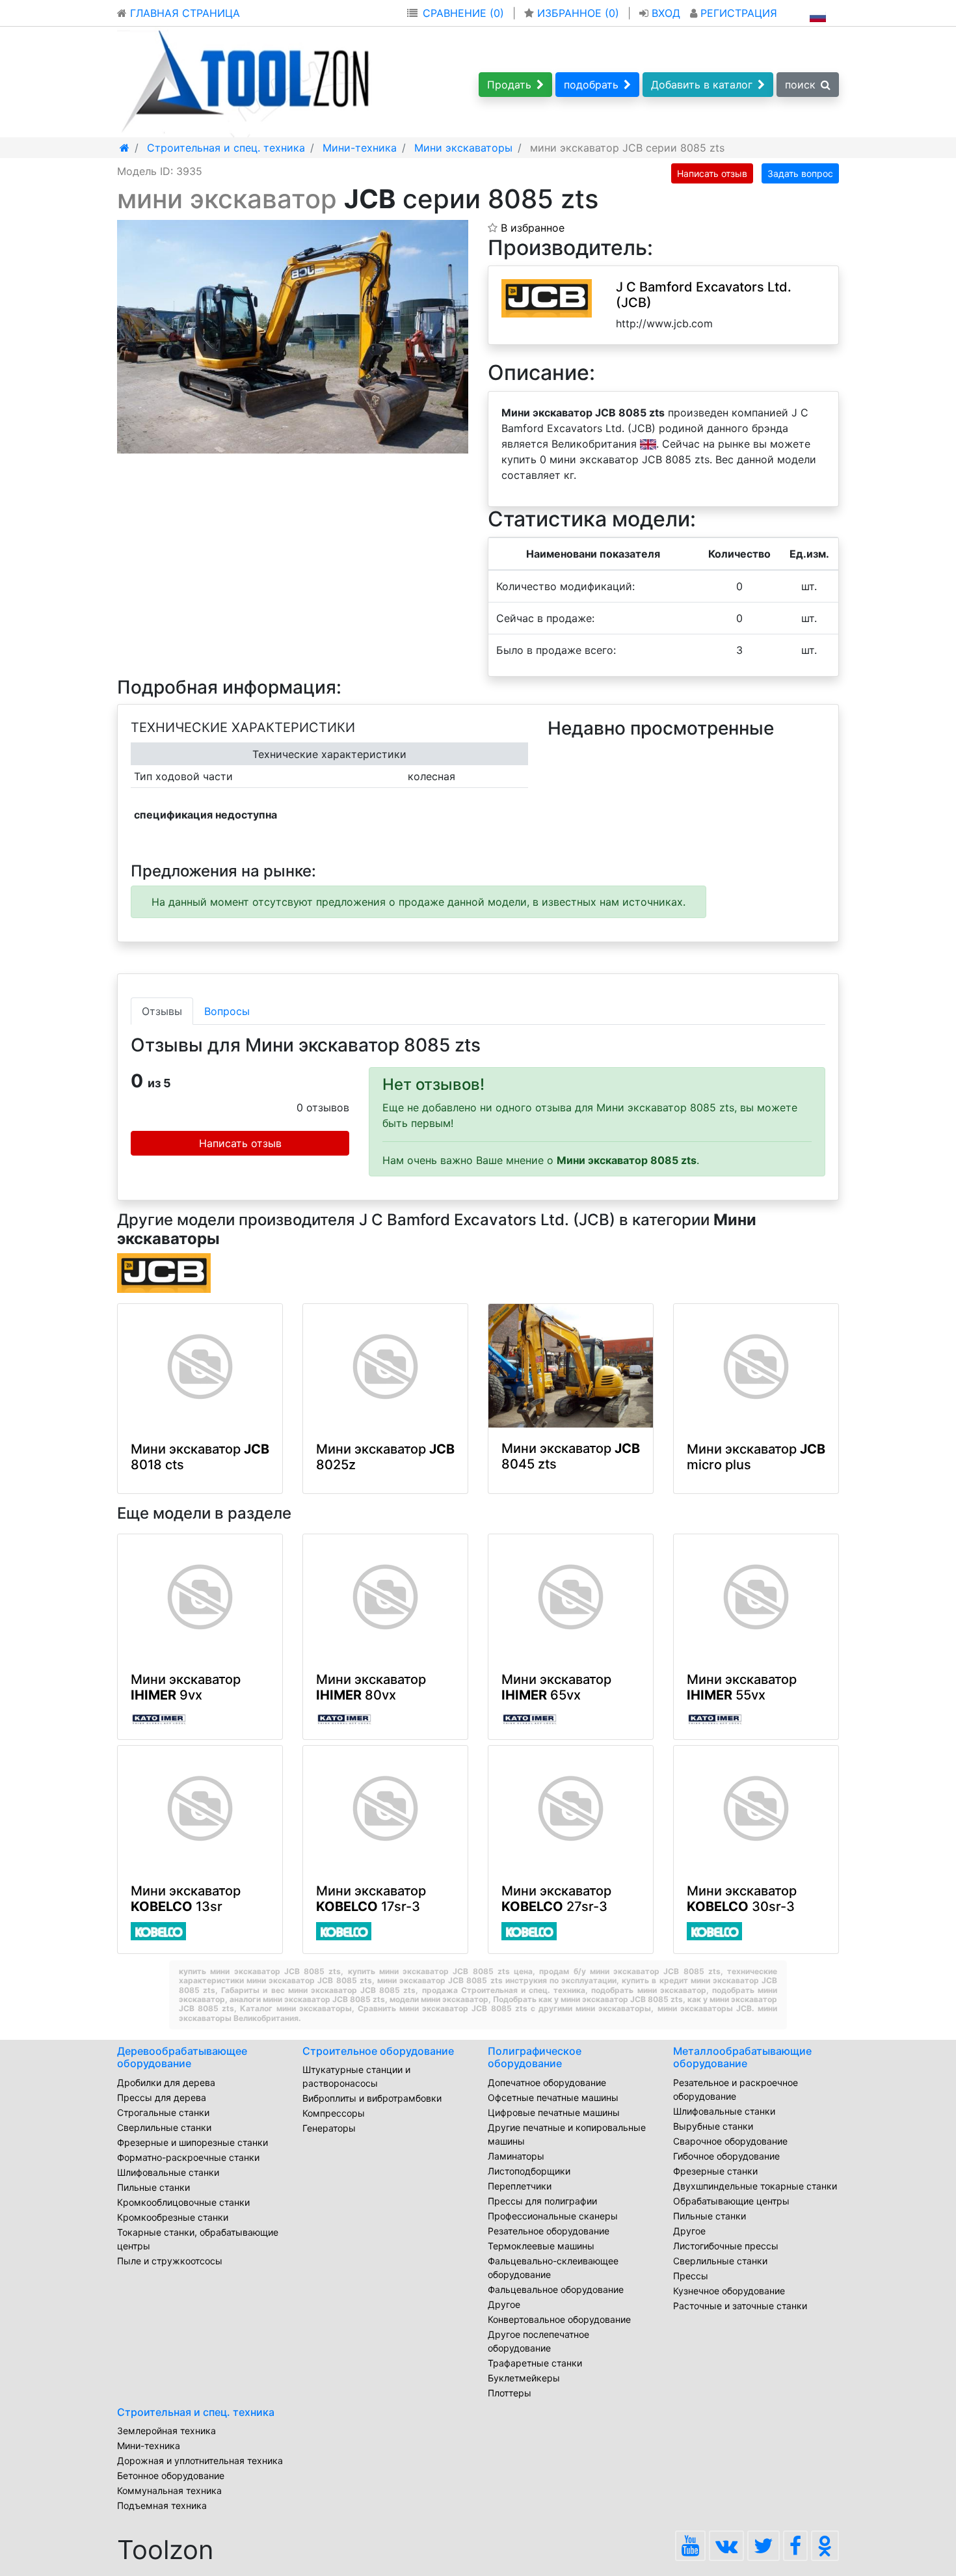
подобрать (591, 85)
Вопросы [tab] (227, 1011)
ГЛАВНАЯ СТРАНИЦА (183, 13)
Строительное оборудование (378, 2051)
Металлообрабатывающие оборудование (742, 2057)
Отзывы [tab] (162, 1011)
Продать (509, 85)
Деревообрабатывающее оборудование (182, 2057)
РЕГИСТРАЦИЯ (737, 13)
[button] (457, 232)
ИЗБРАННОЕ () (578, 13)
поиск (800, 85)
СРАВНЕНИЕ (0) (463, 13)
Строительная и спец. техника (196, 2412)
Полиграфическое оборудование (535, 2057)
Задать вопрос (800, 173)
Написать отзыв (712, 173)
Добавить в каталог (702, 85)
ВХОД (666, 13)
